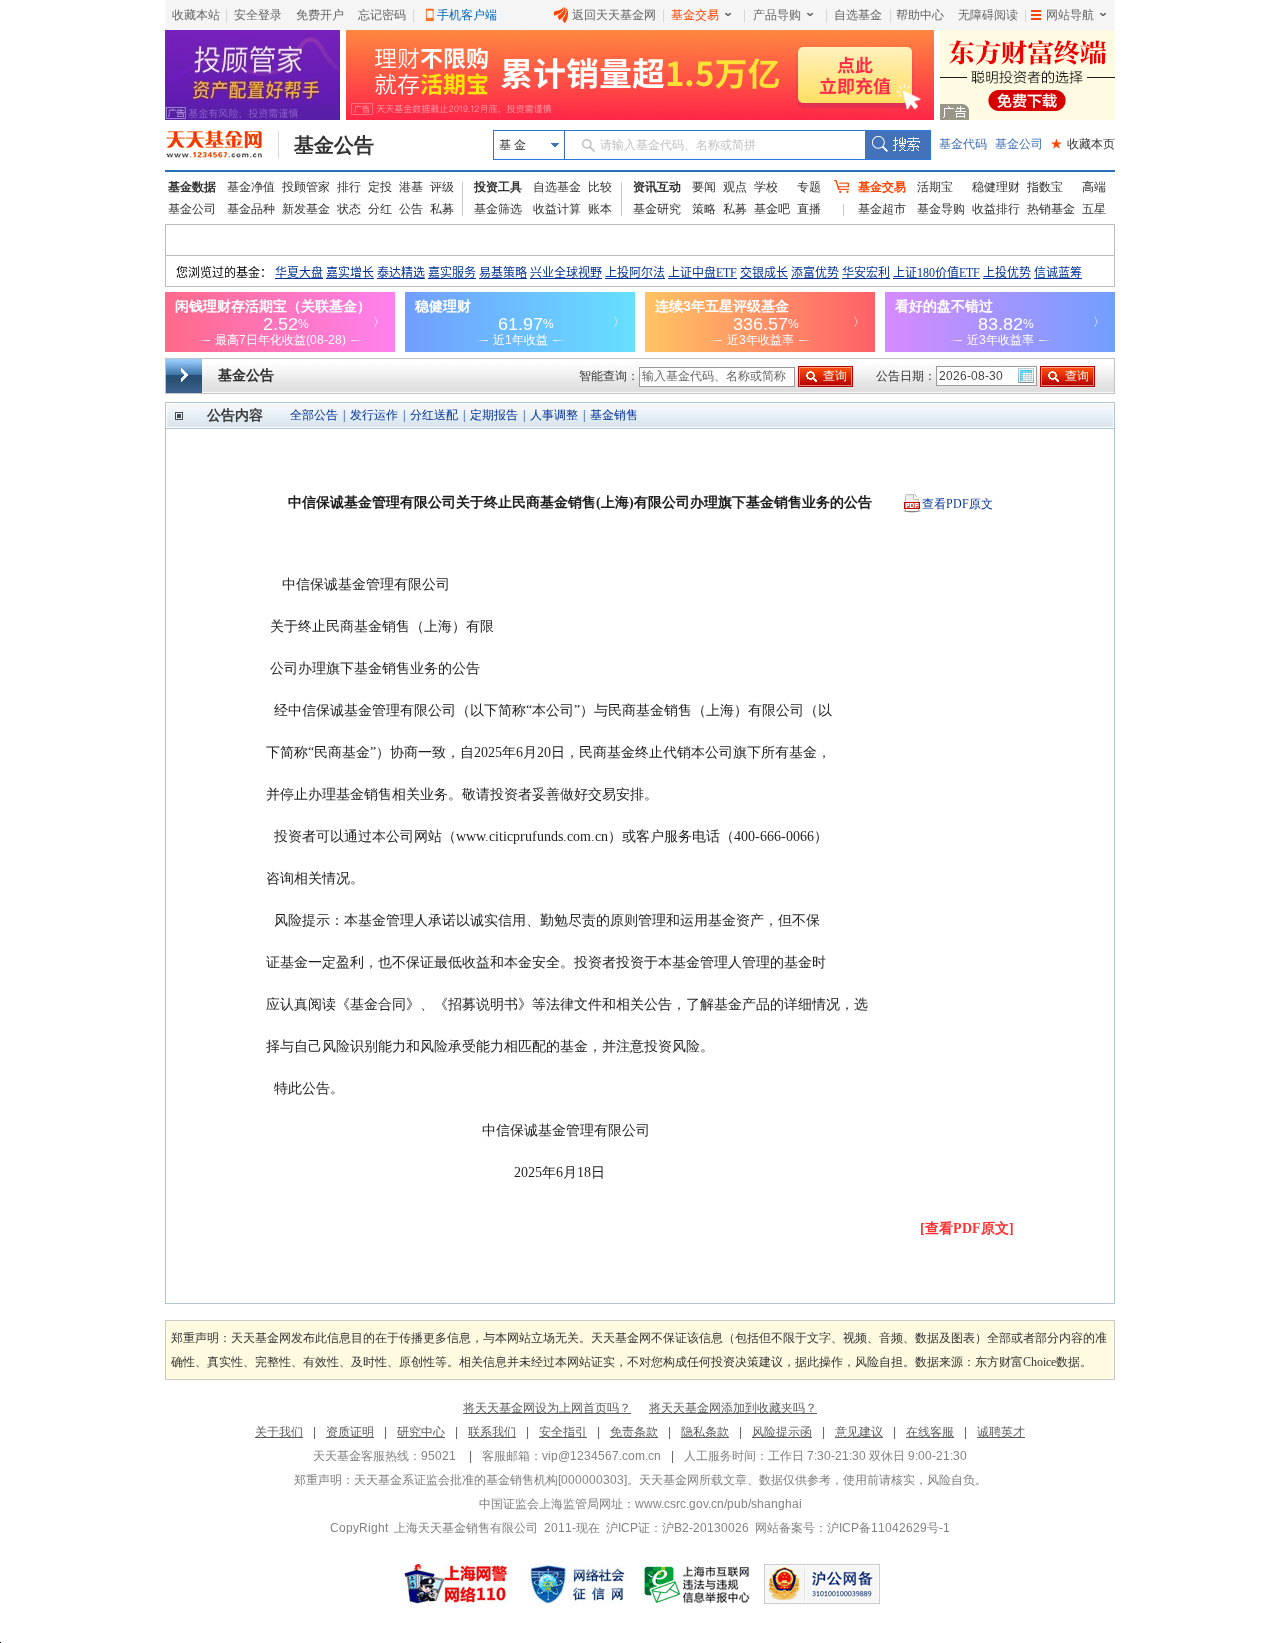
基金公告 (334, 145)
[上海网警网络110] (456, 1584)
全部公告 (314, 415)
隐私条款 (705, 1432)
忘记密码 (382, 15)
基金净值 (251, 187)
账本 (600, 209)
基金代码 (963, 144)
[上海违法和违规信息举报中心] (698, 1584)
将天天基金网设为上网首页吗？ (547, 1408)
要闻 (704, 187)
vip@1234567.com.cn (601, 1456)
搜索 (897, 145)
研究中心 (421, 1432)
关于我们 (279, 1432)
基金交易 (695, 15)
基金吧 (772, 209)
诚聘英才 (1001, 1432)
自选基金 (858, 15)
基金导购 (941, 209)
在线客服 (930, 1432)
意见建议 (859, 1432)
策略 (704, 209)
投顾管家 (306, 187)
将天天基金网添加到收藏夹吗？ (733, 1408)
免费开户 (320, 15)
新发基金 (306, 209)
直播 (809, 209)
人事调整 (554, 415)
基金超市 (882, 209)
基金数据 (192, 187)
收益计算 (557, 209)
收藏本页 (1083, 144)
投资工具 (498, 187)
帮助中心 (920, 15)
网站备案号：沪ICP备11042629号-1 (852, 1528)
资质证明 (350, 1432)
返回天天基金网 (614, 15)
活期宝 (935, 187)
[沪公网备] (822, 1584)
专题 (809, 187)
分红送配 (434, 415)
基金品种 (251, 209)
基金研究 (657, 209)
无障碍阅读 (988, 15)
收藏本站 (196, 15)
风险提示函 (782, 1432)
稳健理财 (996, 187)
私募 (442, 209)
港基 (411, 187)
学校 (766, 187)
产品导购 (777, 15)
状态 (349, 209)
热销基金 (1051, 209)
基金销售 (614, 415)
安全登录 (258, 15)
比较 (600, 187)
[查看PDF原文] (967, 1228)
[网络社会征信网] (577, 1584)
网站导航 (1070, 15)
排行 (349, 187)
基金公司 (1019, 144)
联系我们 (492, 1432)
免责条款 (634, 1432)
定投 (380, 187)
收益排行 (996, 209)
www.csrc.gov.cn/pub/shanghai (718, 1504)
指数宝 (1045, 187)
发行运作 (374, 415)
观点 (735, 187)
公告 (411, 209)
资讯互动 (657, 187)
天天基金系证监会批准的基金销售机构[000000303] (490, 1480)
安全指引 (563, 1432)
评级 (442, 187)
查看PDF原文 (957, 504)
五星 (1094, 209)
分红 (380, 209)
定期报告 (494, 415)
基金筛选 (498, 209)
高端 (1094, 187)
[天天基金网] (222, 145)
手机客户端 (467, 15)
